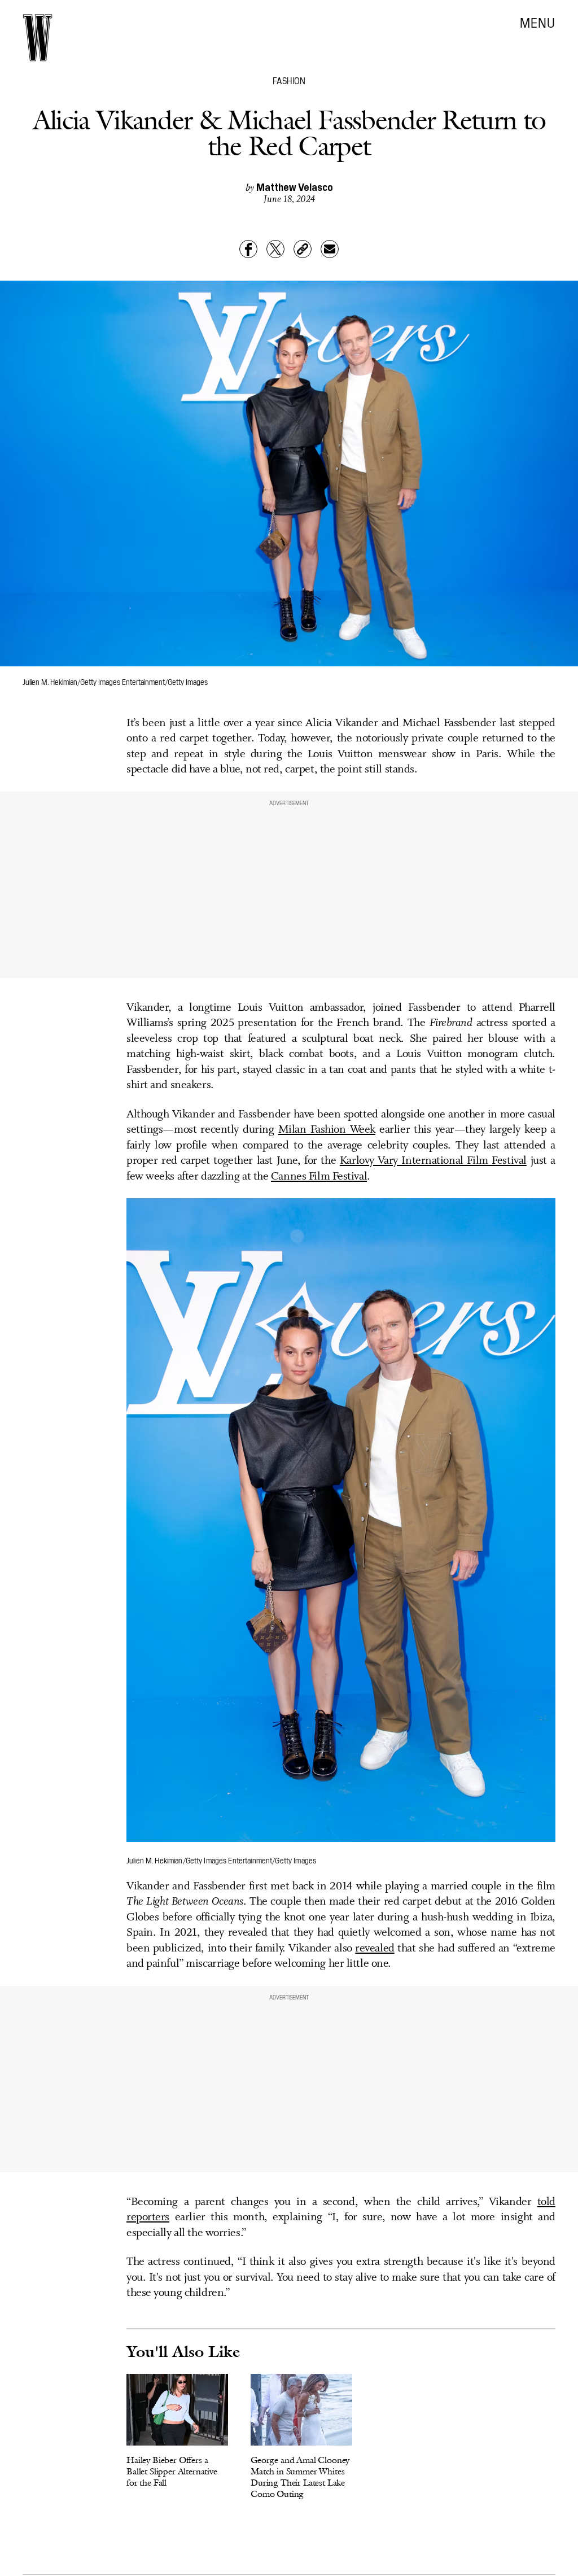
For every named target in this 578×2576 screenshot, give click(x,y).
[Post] (275, 249)
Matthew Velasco (295, 187)
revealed (375, 1949)
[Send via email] (330, 249)
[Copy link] (303, 249)
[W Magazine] (38, 38)
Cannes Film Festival (319, 1177)
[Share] (248, 249)
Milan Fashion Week (327, 1130)
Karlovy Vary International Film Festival (433, 1161)
